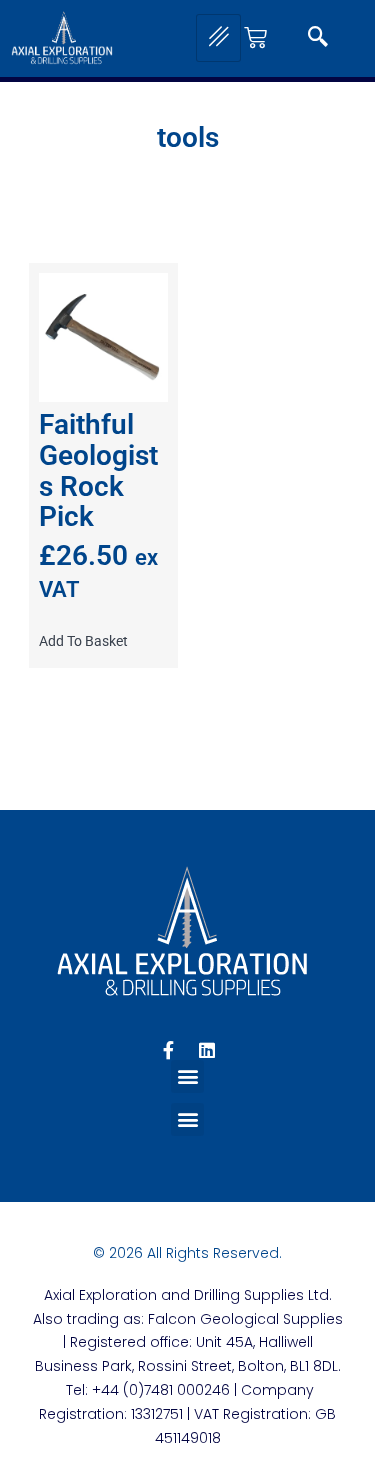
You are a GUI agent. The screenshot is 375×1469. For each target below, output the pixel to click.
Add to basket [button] (83, 641)
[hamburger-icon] (218, 38)
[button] (318, 38)
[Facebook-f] (169, 1050)
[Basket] (255, 37)
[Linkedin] (207, 1050)
